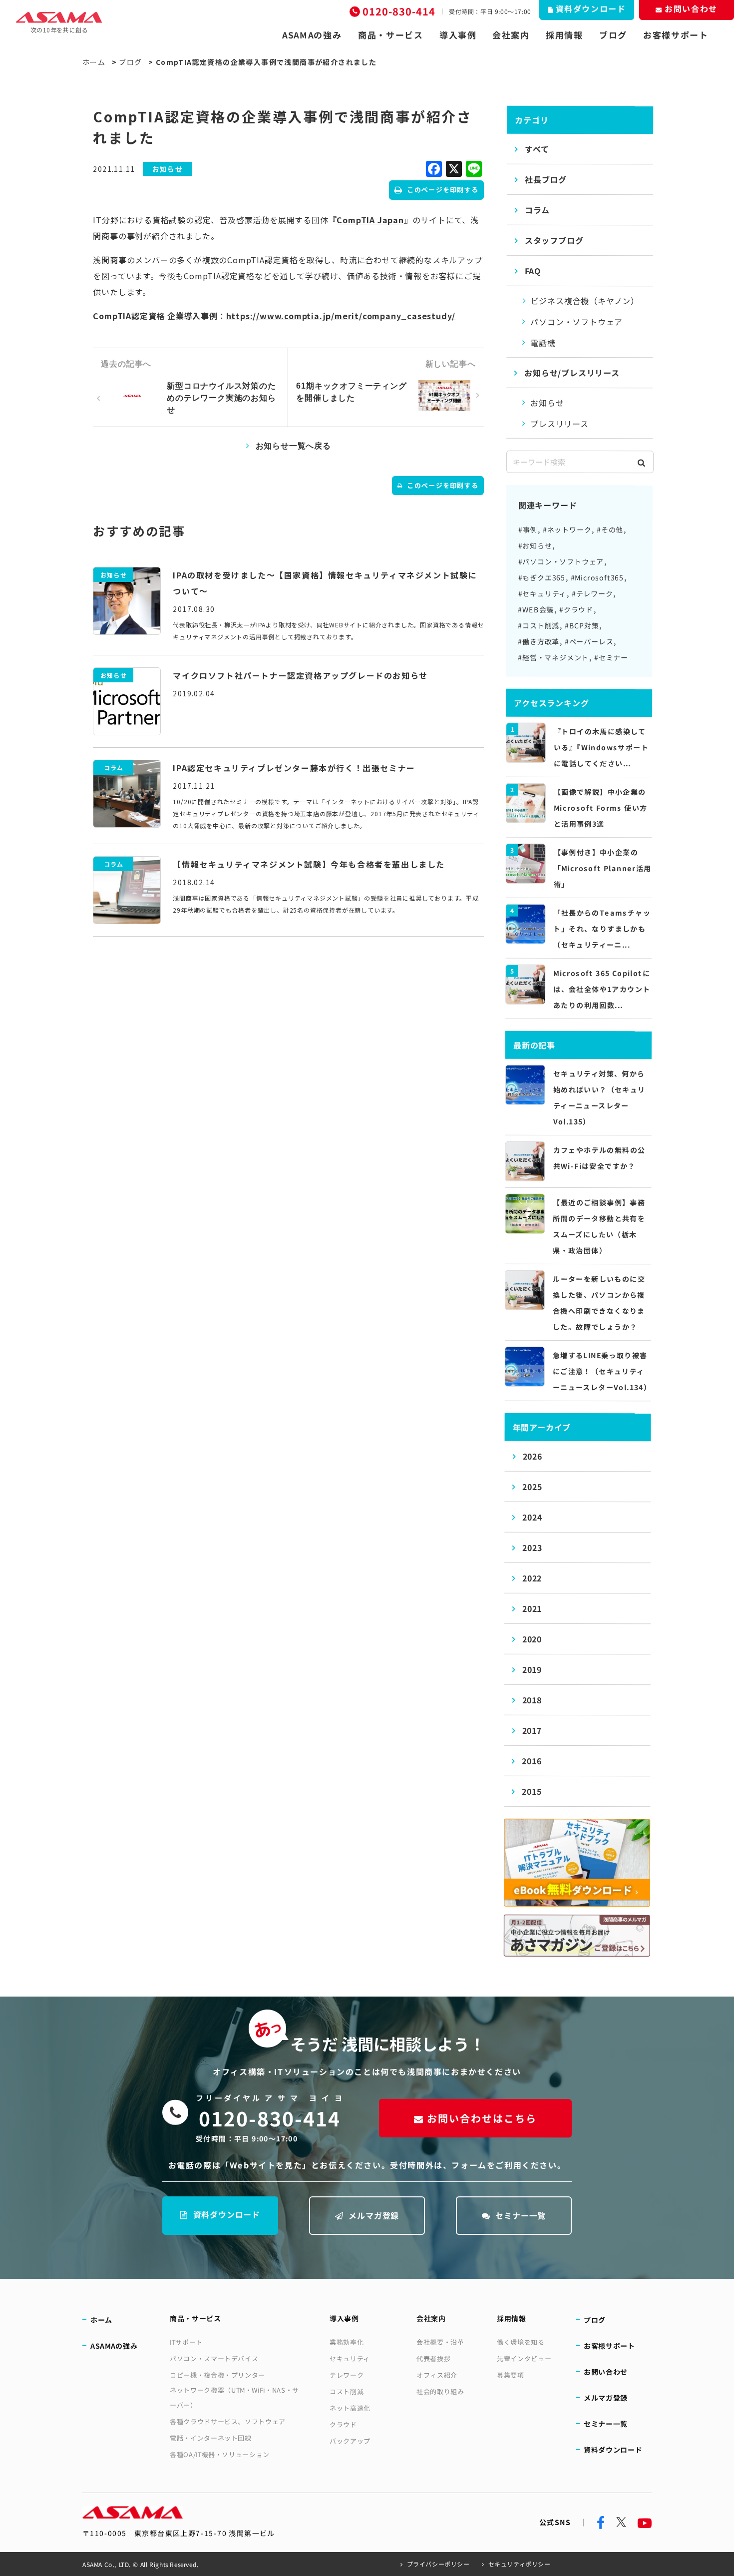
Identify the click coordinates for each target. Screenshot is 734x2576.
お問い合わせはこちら (482, 2118)
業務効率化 (347, 2342)
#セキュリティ (543, 593)
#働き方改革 (539, 641)
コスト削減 (347, 2391)
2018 (532, 1700)
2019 (532, 1669)
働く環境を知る (521, 2342)
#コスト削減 (539, 625)
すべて (537, 149)
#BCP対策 (582, 625)
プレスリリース (559, 424)
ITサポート (186, 2342)
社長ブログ (546, 179)
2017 (532, 1730)
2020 (532, 1639)
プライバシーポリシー (438, 2564)
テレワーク (347, 2375)
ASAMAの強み (312, 35)
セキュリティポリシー (520, 2564)
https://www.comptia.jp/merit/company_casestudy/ (341, 316)
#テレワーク (592, 593)
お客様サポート (676, 35)
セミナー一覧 (521, 2215)
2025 (532, 1487)
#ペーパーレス (589, 641)
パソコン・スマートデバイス (214, 2358)
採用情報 (564, 35)
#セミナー (611, 657)
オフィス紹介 (437, 2375)
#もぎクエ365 (542, 577)
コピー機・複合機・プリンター (217, 2375)
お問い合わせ (606, 2372)
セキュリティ (350, 2358)
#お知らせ (535, 545)
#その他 (610, 529)
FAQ (533, 271)
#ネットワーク (567, 529)
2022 (532, 1578)
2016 (532, 1761)
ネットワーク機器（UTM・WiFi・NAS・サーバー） (234, 2397)
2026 (532, 1456)
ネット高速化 (350, 2408)
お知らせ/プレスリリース (572, 373)
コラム (537, 210)
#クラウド (576, 609)
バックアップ (350, 2441)
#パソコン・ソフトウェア (561, 561)
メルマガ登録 (374, 2215)
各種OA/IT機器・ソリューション (220, 2454)
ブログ (613, 35)
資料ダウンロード (227, 2214)
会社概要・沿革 (440, 2342)
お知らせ (547, 403)
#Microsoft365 (597, 577)
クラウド (343, 2424)
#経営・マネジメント (553, 657)
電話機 (543, 343)
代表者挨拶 (433, 2358)
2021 (532, 1608)
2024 (532, 1517)
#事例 (528, 529)
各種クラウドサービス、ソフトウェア (228, 2421)
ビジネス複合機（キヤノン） (585, 301)
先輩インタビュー (524, 2358)
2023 (532, 1547)
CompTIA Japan (370, 220)
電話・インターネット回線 (211, 2438)
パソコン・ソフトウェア (576, 322)
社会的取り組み (440, 2391)
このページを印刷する (443, 190)
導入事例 (458, 35)
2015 (532, 1791)
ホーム (94, 62)
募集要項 (511, 2375)
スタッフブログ (554, 240)
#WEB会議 (536, 609)
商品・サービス (391, 35)
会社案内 (511, 35)
